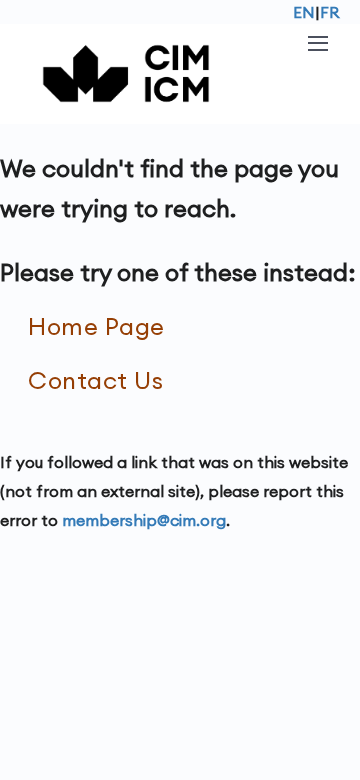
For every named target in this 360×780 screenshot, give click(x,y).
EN (304, 12)
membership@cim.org (144, 520)
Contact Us (95, 380)
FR (330, 12)
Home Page (96, 326)
